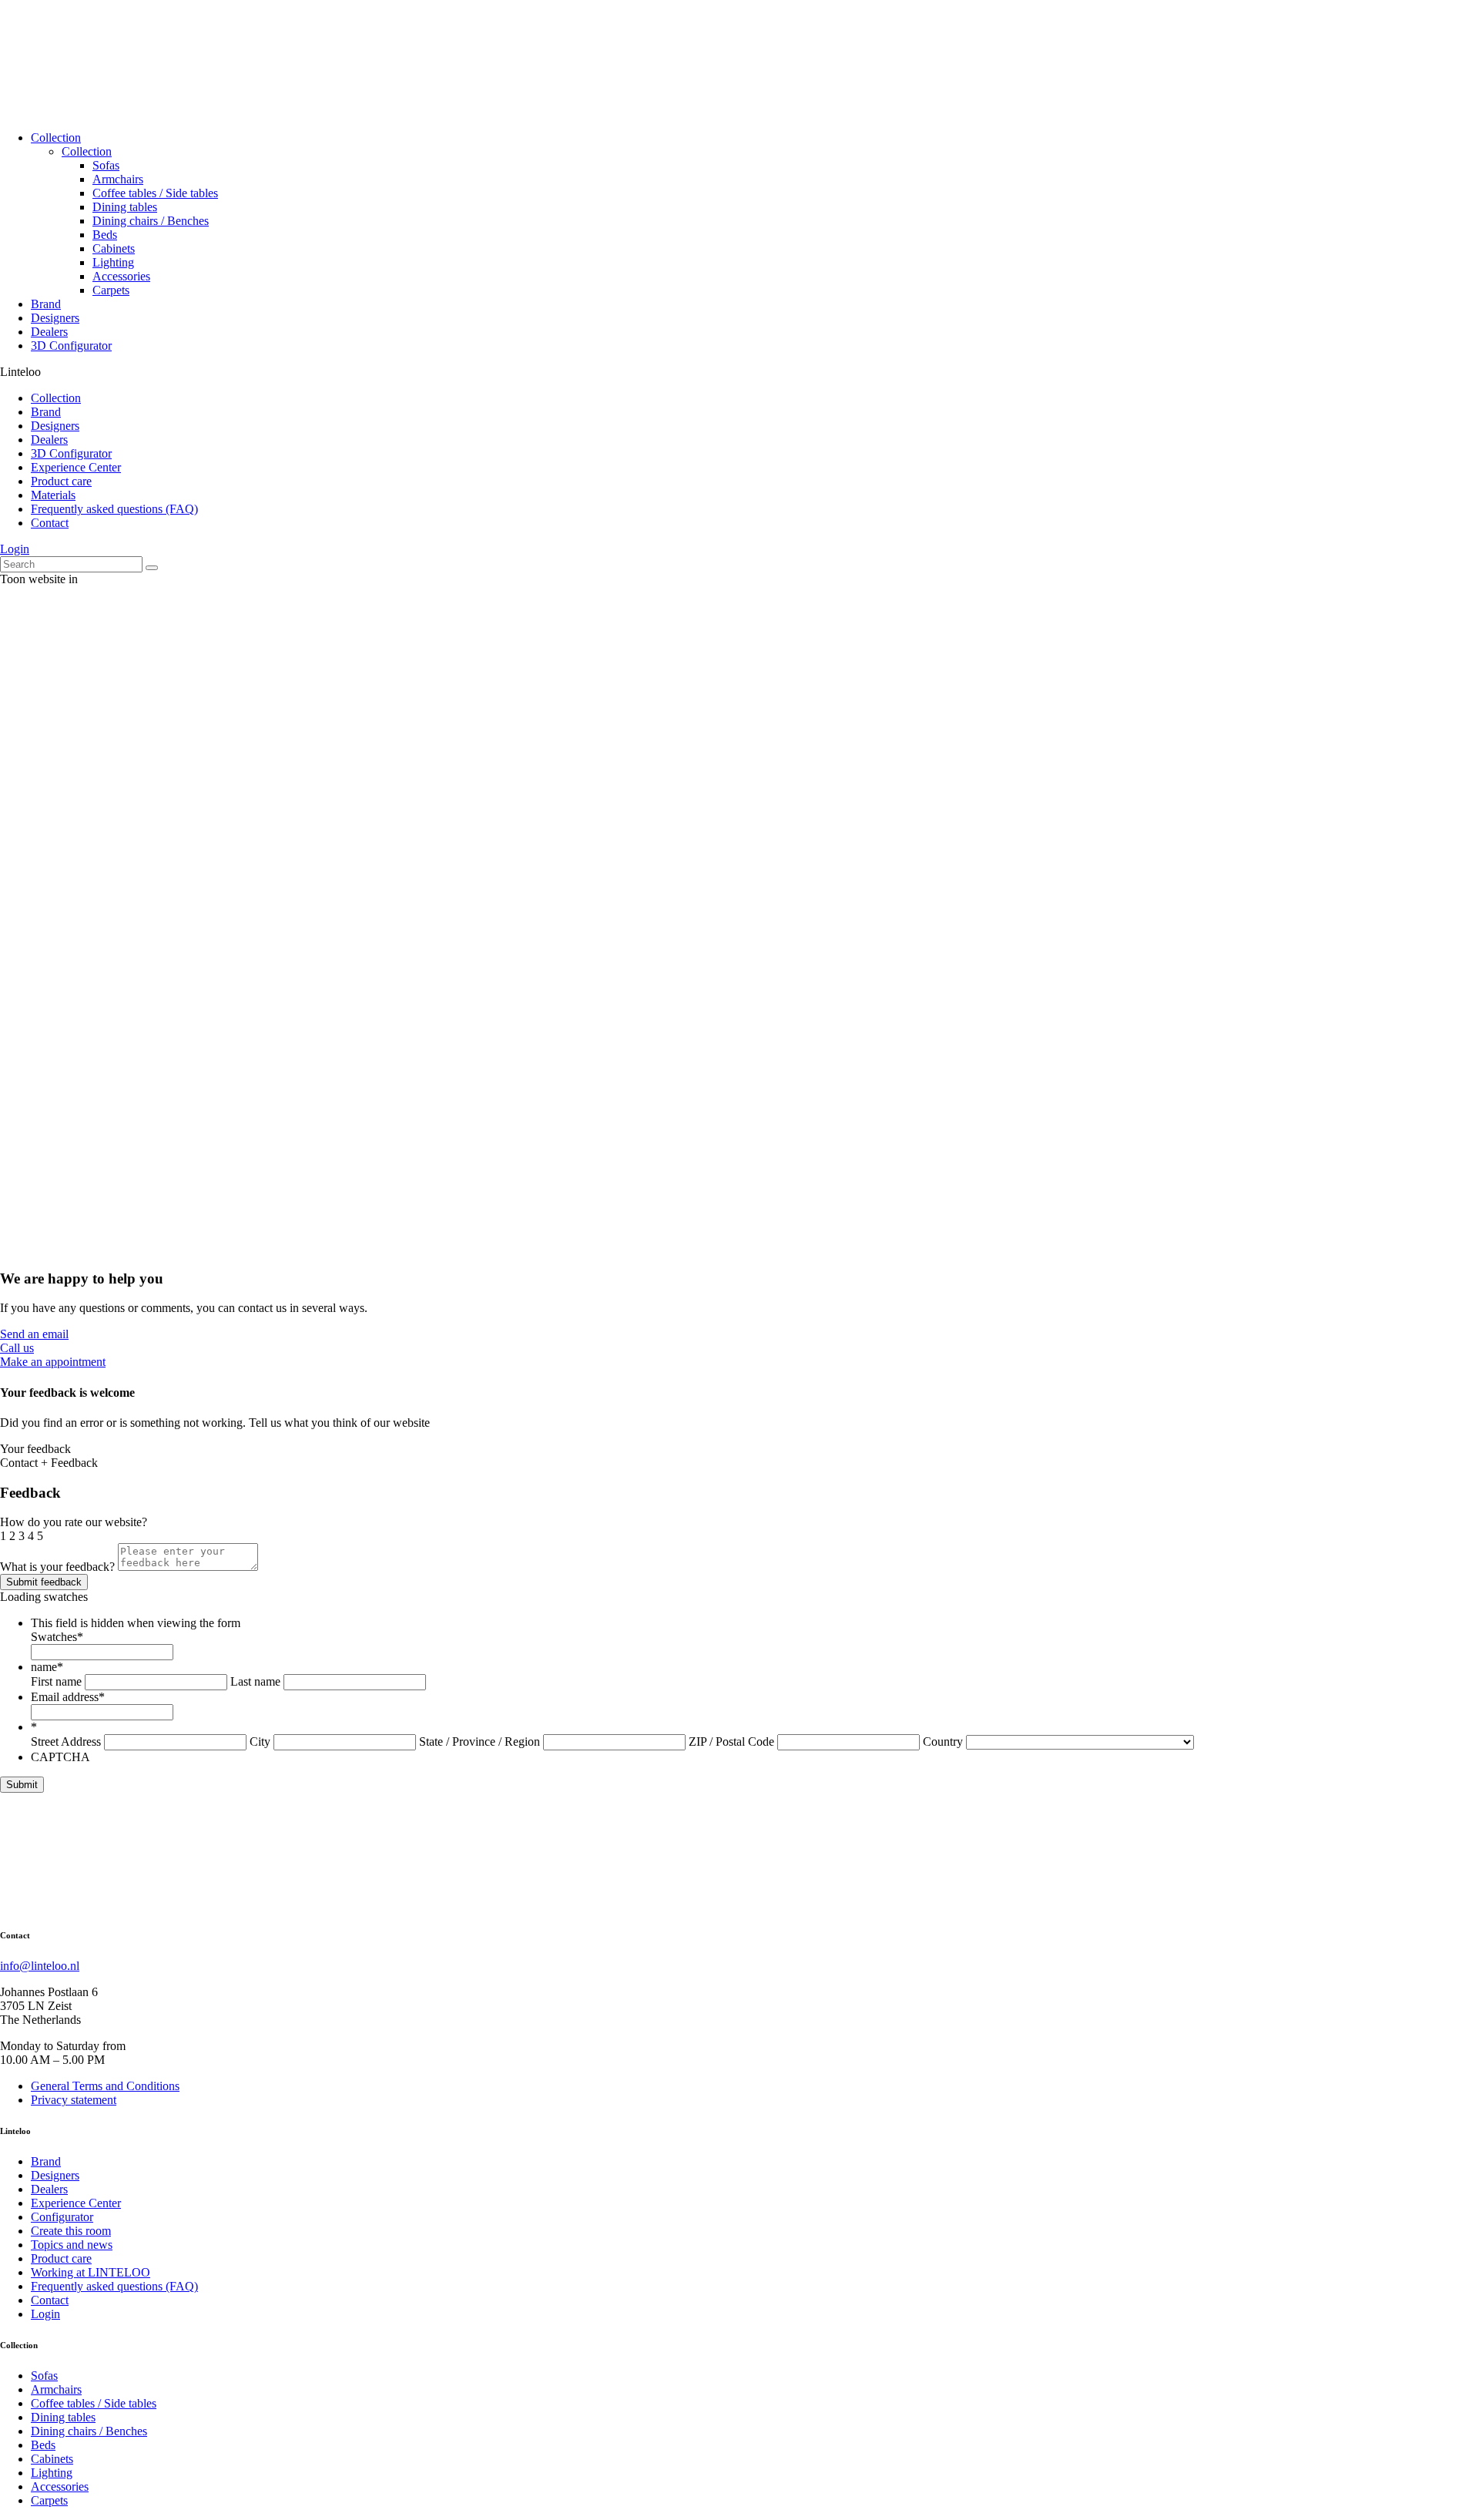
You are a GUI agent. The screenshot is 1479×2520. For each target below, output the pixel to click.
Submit (22, 1785)
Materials (53, 495)
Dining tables (125, 207)
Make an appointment (53, 1362)
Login (15, 549)
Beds (105, 235)
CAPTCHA (60, 1757)
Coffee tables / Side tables (155, 193)
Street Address (66, 1742)
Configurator (62, 2217)
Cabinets (114, 248)
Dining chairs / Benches (151, 221)
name (47, 1667)
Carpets (111, 290)
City (260, 1742)
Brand (46, 304)
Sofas (106, 165)
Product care (61, 481)
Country (943, 1742)
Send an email (34, 1334)
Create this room (71, 2231)
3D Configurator (71, 346)
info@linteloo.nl (40, 1966)
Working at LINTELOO (91, 2272)
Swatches (57, 1637)
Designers (55, 318)
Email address (68, 1697)
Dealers (49, 332)
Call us (17, 1348)
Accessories (121, 276)
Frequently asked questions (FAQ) (114, 509)
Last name (255, 1681)
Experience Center (76, 467)
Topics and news (72, 2245)
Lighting (113, 262)
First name (56, 1681)
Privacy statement (74, 2100)
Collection (56, 138)
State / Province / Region (480, 1742)
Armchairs (118, 179)
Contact (50, 523)
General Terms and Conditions (105, 2086)
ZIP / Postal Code (731, 1742)
